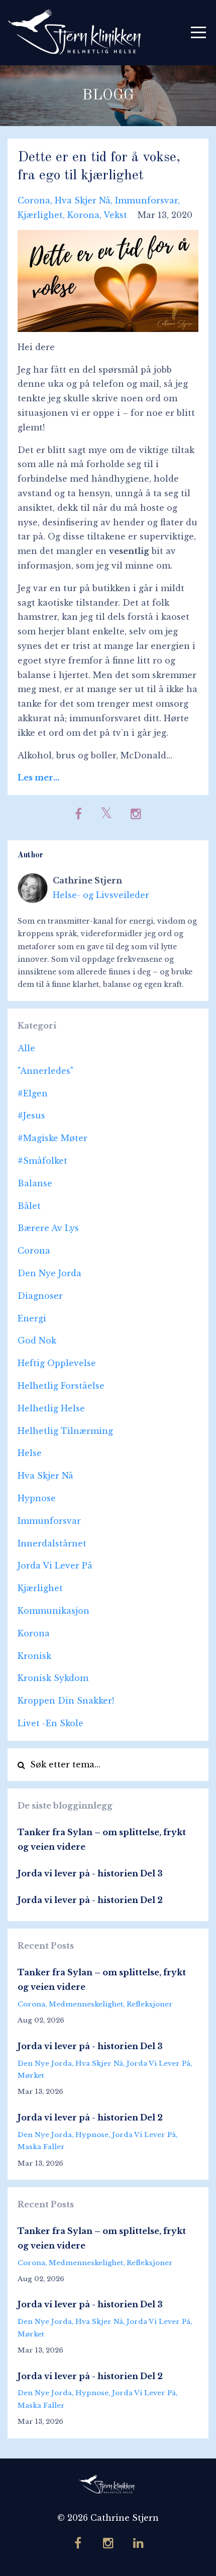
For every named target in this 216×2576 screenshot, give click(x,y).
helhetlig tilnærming (65, 1431)
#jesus (31, 1115)
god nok (37, 1340)
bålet (29, 1206)
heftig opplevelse (57, 1363)
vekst (115, 215)
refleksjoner (150, 2004)
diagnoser (40, 1296)
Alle (26, 1048)
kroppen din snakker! (66, 1701)
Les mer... (38, 777)
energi (32, 1318)
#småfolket (42, 1161)
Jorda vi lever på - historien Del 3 (90, 1873)
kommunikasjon (53, 1611)
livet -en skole (50, 1723)
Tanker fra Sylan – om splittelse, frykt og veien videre (102, 1839)
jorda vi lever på (55, 1565)
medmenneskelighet (86, 2004)
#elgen (33, 1093)
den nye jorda (49, 1273)
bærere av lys (48, 1228)
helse (30, 1453)
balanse (35, 1183)
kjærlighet (40, 215)
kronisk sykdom (53, 1678)
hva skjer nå (83, 200)
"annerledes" (45, 1071)
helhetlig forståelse (61, 1386)
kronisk (34, 1656)
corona (34, 200)
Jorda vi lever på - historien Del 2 (90, 1900)
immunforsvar (146, 200)
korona (83, 215)
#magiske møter (52, 1138)
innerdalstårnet (52, 1543)
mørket (31, 2076)
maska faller (41, 2147)
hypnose (37, 1498)
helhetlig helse (51, 1408)
